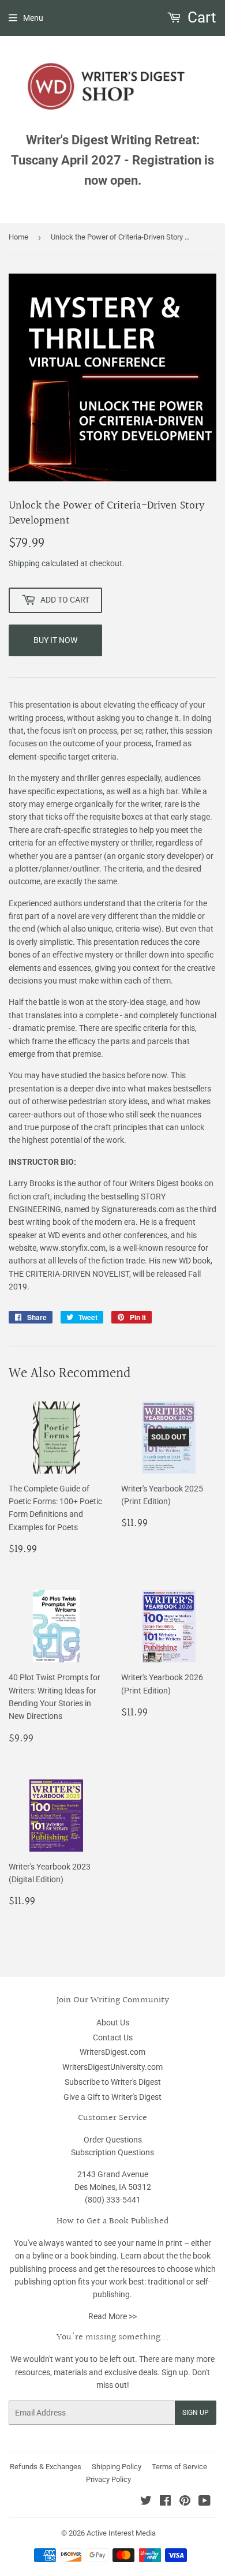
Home (18, 237)
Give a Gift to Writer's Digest (112, 2097)
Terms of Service (179, 2467)
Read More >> (112, 2316)
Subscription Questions (112, 2152)
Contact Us (113, 2037)
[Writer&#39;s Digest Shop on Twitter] (146, 2502)
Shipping (24, 563)
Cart (200, 17)
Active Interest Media (121, 2533)
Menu (33, 18)
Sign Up (196, 2413)
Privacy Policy (108, 2479)
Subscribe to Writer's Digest (113, 2082)
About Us (113, 2022)
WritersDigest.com (112, 2052)
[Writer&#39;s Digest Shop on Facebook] (165, 2502)
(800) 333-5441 (113, 2200)
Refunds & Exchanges (46, 2467)
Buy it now (55, 640)
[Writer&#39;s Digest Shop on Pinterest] (185, 2502)
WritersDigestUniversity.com (112, 2067)
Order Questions (113, 2140)
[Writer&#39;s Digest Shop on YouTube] (205, 2502)
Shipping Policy (117, 2467)
